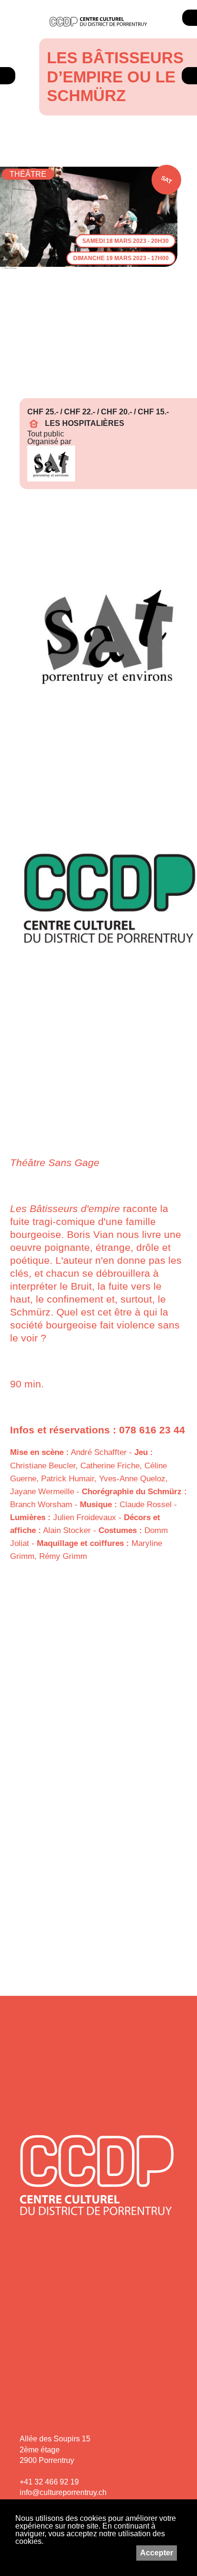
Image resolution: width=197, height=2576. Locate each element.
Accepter (157, 2553)
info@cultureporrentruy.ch (63, 2492)
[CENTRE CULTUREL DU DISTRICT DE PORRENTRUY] (98, 22)
